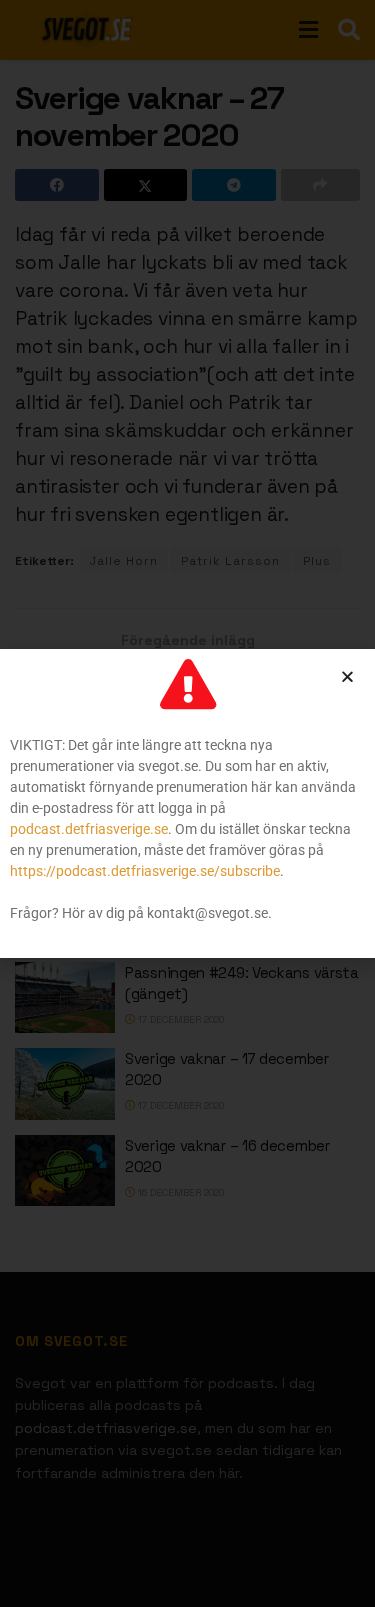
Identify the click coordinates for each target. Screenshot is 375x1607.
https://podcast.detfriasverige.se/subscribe (145, 871)
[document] (187, 803)
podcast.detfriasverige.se (89, 829)
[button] (347, 676)
